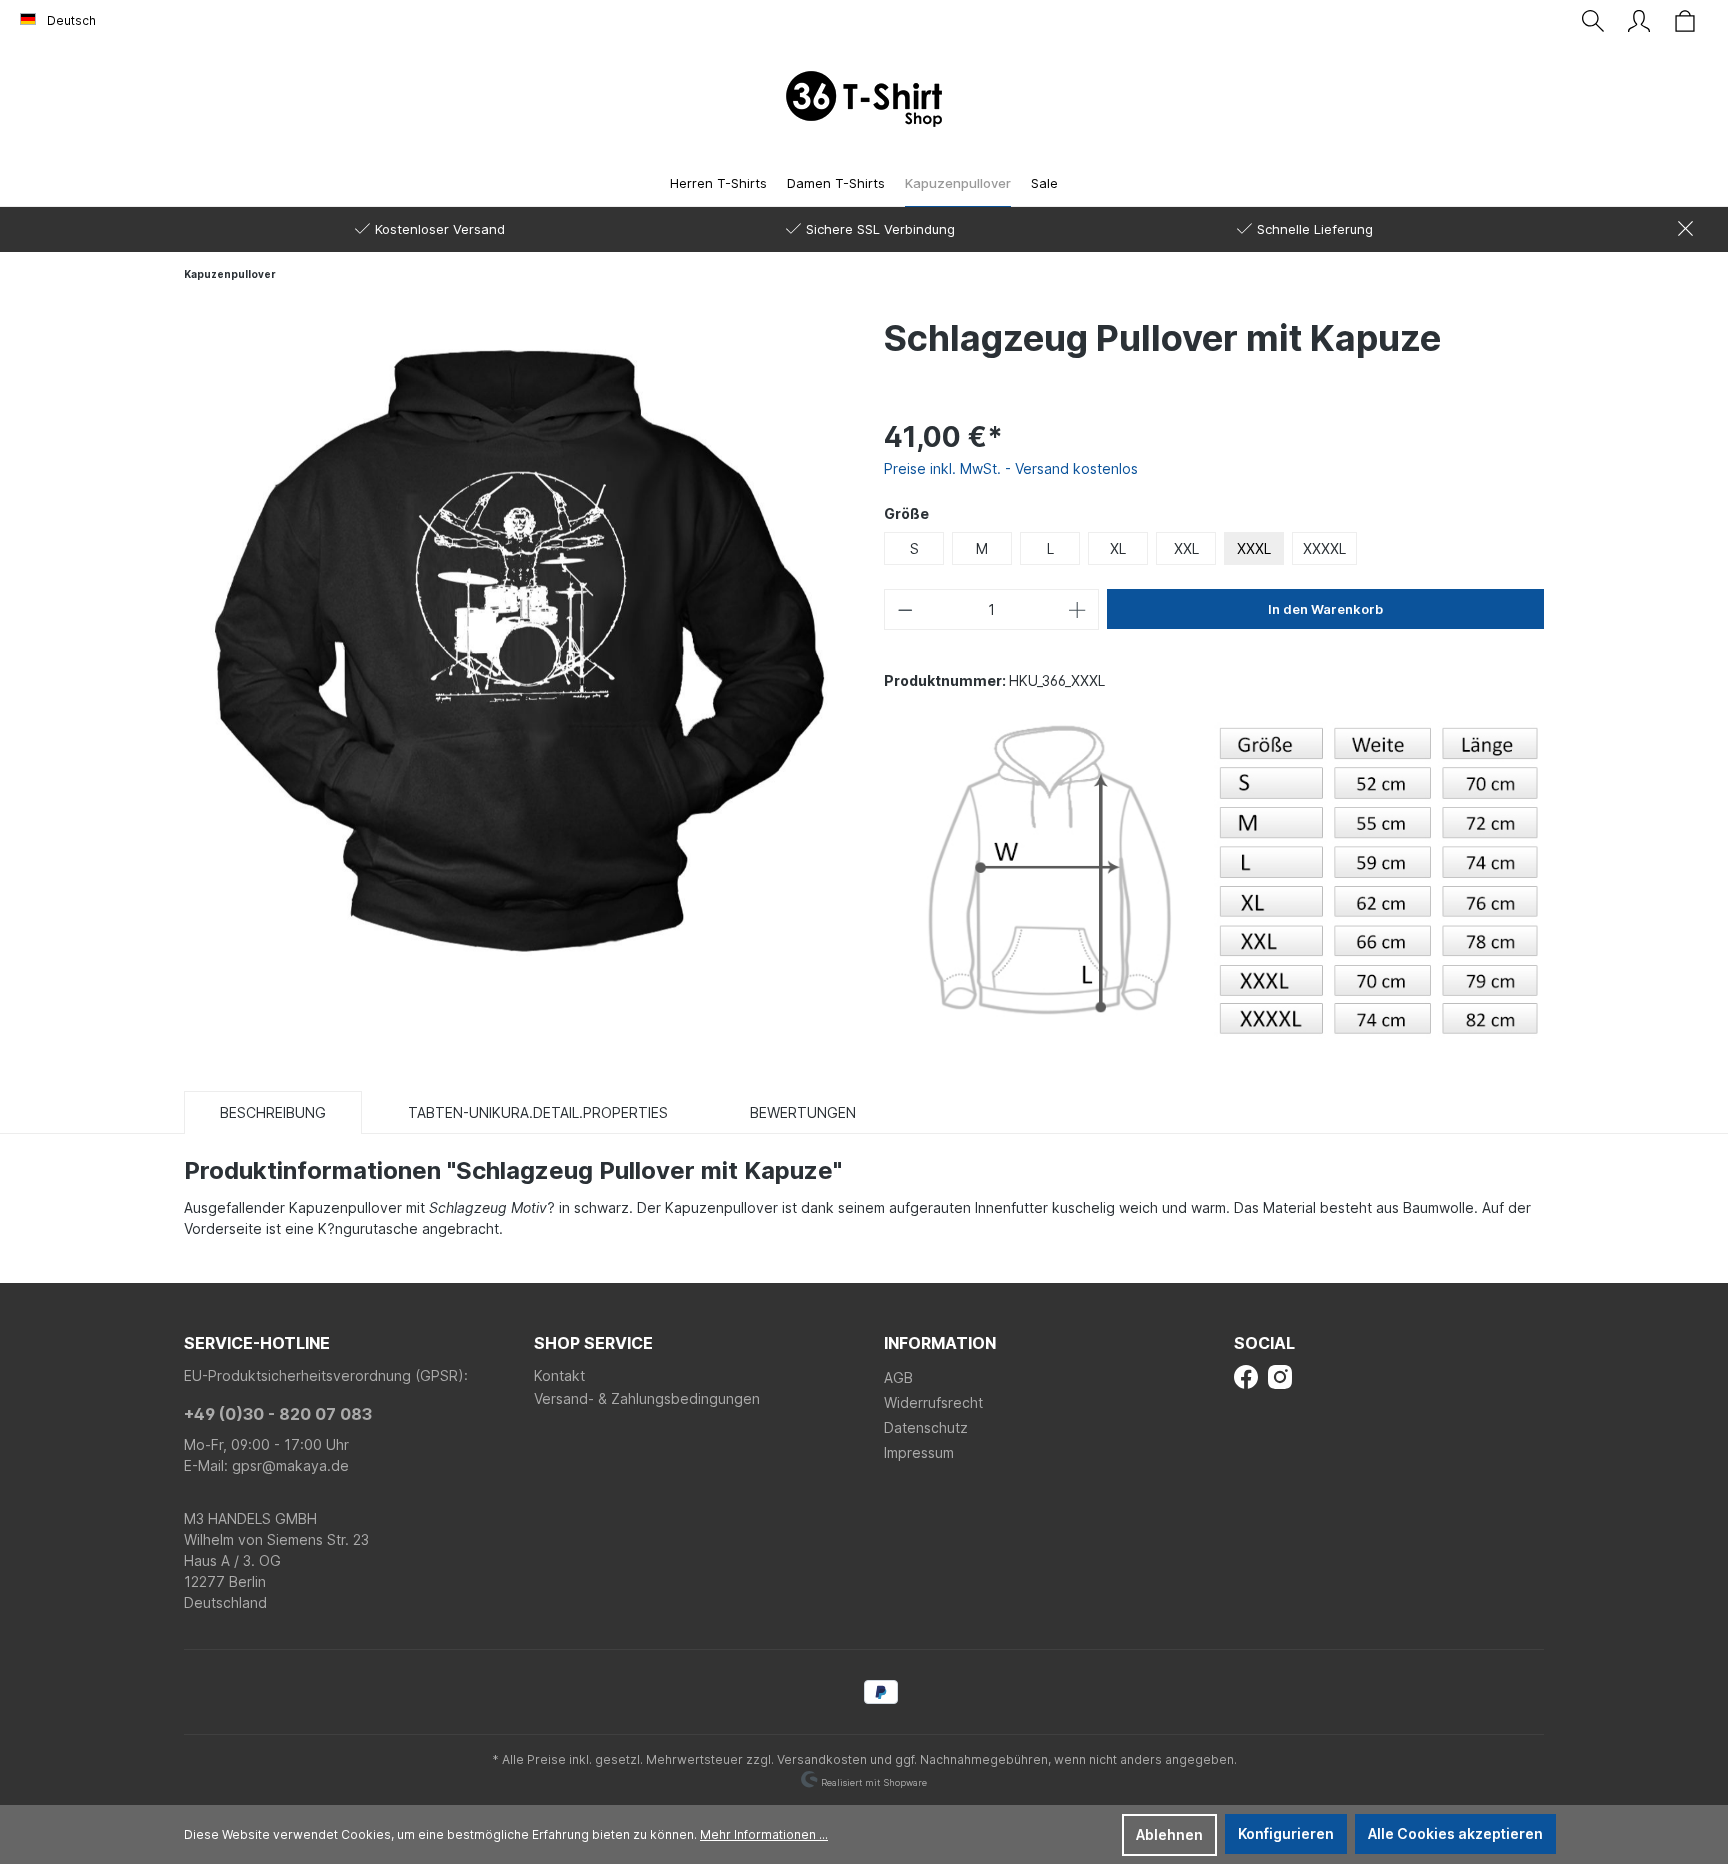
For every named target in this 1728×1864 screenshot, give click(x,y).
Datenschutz (926, 1427)
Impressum (919, 1452)
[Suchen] (1593, 21)
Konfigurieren (1286, 1833)
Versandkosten (822, 1759)
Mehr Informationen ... (764, 1834)
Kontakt (559, 1375)
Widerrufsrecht (933, 1402)
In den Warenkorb (1325, 609)
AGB (898, 1377)
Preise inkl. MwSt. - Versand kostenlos (1011, 468)
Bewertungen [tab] (803, 1112)
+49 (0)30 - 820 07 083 (278, 1414)
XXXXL (1324, 548)
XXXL (1254, 548)
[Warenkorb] (1685, 21)
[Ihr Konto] (1639, 21)
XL (1118, 548)
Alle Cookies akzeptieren (1455, 1833)
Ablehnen (1169, 1834)
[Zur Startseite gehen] (864, 99)
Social (1264, 1343)
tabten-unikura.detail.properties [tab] (538, 1112)
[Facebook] (1246, 1375)
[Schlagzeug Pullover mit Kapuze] (514, 645)
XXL (1186, 548)
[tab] (273, 1112)
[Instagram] (1280, 1375)
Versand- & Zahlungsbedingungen (647, 1398)
